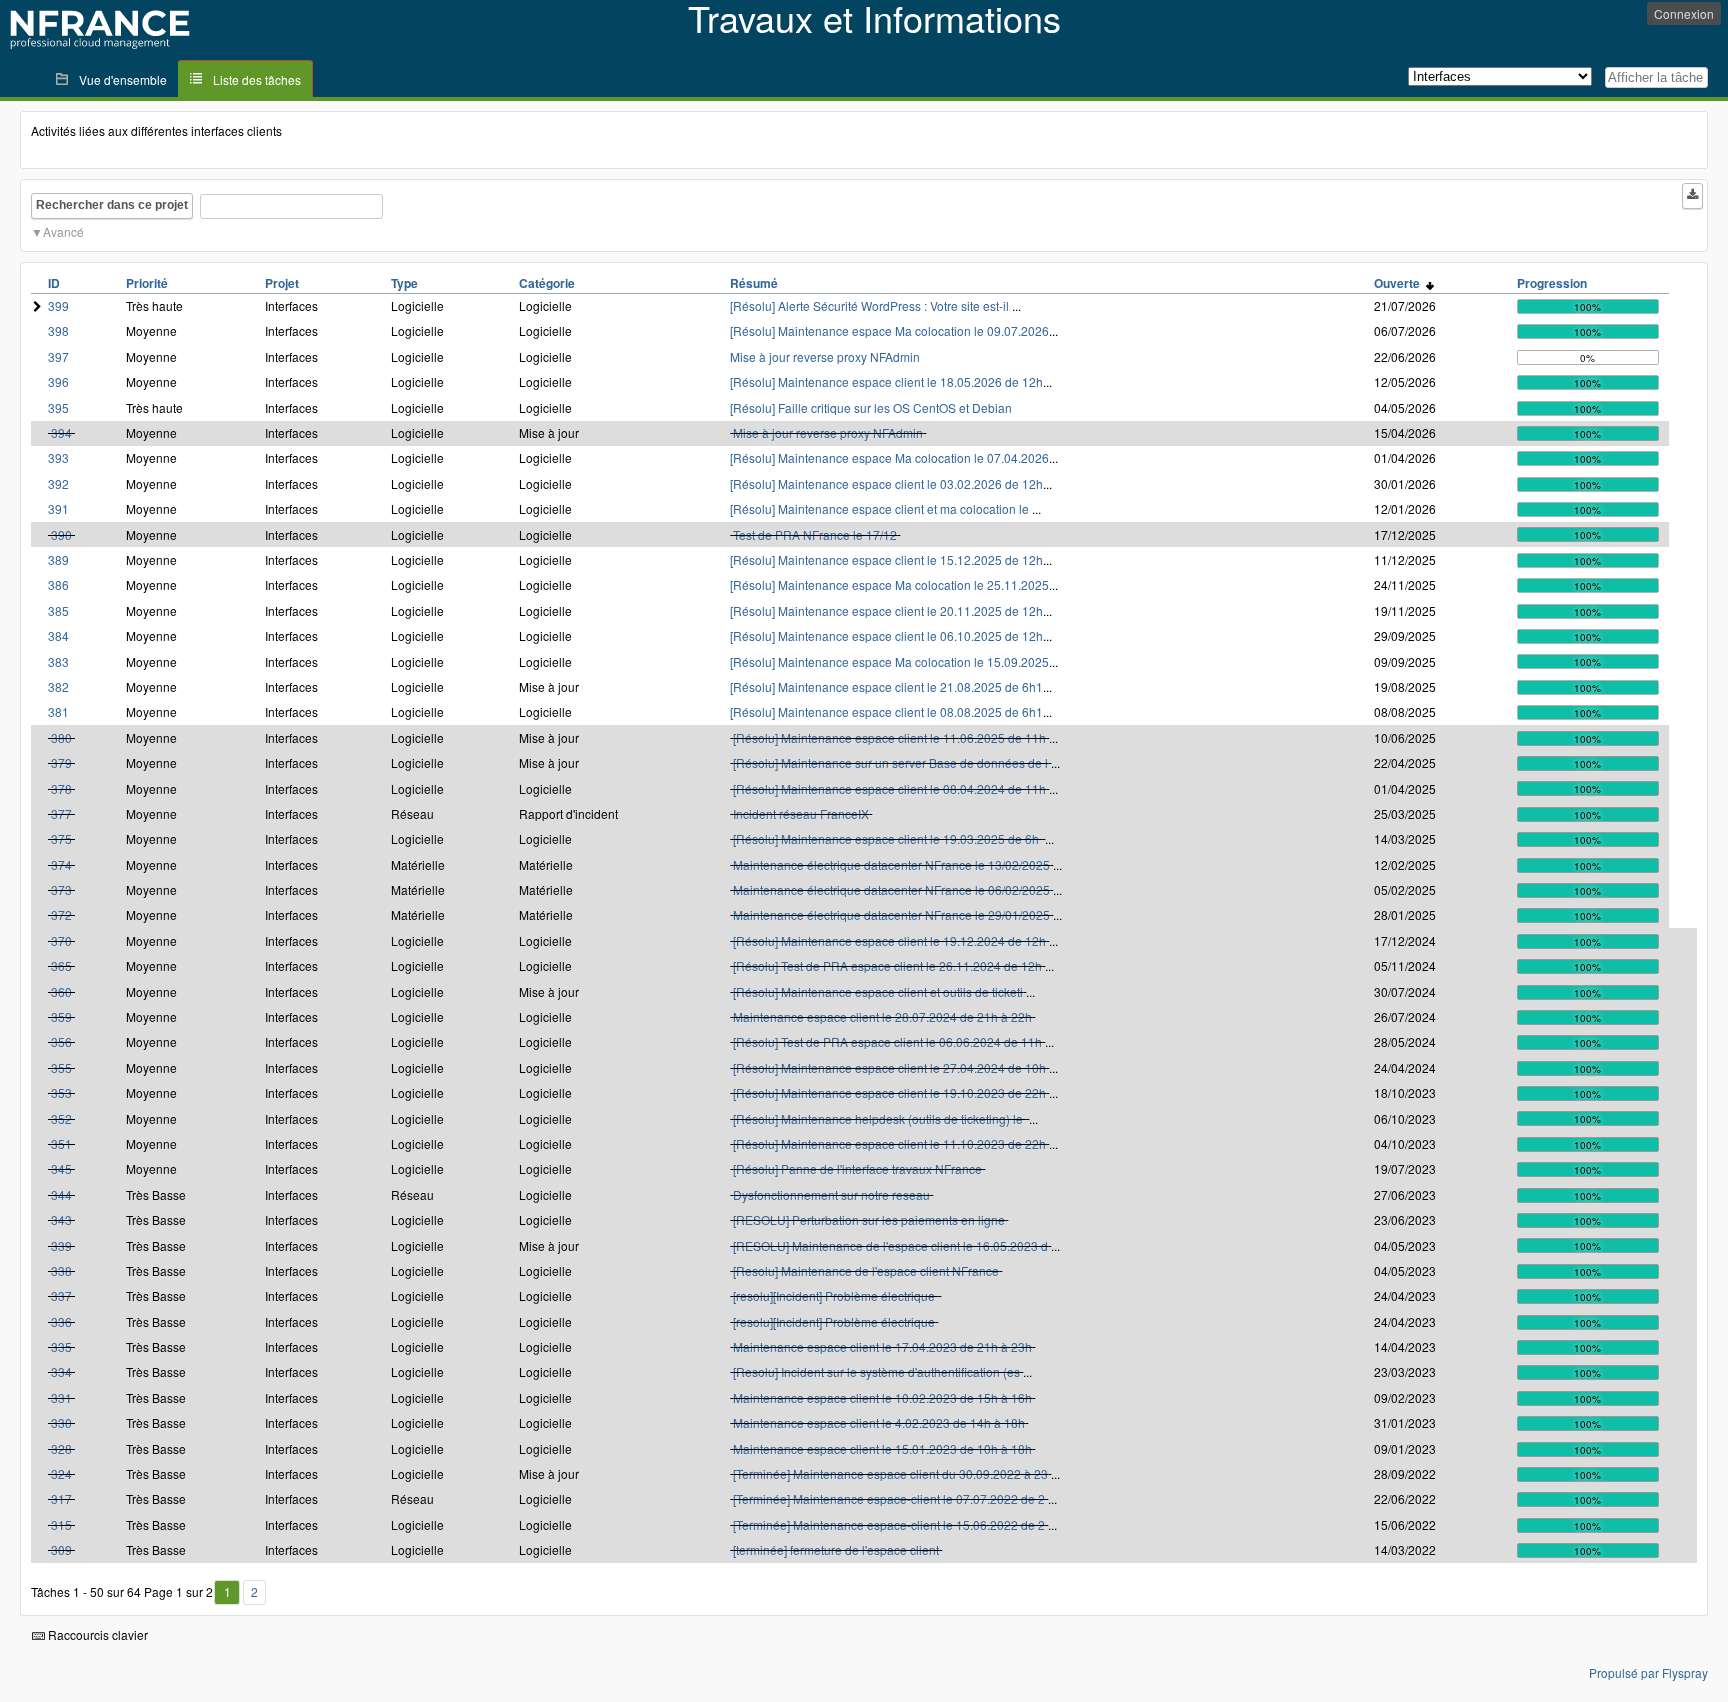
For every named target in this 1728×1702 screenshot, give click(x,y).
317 (61, 1498)
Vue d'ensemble (123, 79)
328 (61, 1448)
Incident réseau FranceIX (801, 813)
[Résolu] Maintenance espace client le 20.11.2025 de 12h (886, 610)
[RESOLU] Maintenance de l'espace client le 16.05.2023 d (890, 1245)
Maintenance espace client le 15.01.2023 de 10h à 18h (882, 1448)
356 (61, 1041)
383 (58, 661)
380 (61, 737)
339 (61, 1245)
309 (61, 1549)
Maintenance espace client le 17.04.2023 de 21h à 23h (882, 1346)
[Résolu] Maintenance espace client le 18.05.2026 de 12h (886, 381)
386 (58, 584)
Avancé (63, 231)
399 (58, 305)
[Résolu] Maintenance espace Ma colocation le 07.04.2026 (889, 457)
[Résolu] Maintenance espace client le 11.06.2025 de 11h (889, 737)
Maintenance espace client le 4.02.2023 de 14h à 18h (879, 1422)
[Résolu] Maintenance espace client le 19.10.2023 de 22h (889, 1092)
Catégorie (547, 283)
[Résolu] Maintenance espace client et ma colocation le (881, 508)
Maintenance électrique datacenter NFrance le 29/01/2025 (891, 914)
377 (61, 813)
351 (61, 1143)
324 (61, 1473)
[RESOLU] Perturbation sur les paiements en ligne (869, 1219)
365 (61, 965)
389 (58, 559)
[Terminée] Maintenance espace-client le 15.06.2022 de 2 (889, 1524)
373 (61, 889)
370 (61, 940)
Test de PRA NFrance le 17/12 (815, 534)
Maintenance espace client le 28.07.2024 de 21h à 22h (882, 1016)
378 (61, 788)
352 (61, 1118)
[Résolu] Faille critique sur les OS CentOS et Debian (871, 407)
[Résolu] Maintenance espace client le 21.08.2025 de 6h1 (886, 686)
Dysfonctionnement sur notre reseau (831, 1194)
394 (61, 432)
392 (58, 483)
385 (58, 610)
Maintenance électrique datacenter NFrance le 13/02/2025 (891, 864)
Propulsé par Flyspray (1648, 1672)
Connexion (1684, 13)
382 (58, 686)
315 (61, 1524)
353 (61, 1092)
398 (58, 330)
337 (61, 1295)
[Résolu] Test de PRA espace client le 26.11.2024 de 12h (887, 965)
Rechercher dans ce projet (112, 205)
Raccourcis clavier (96, 1634)
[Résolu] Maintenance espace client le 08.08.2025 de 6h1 (886, 711)
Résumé (754, 283)
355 (61, 1067)
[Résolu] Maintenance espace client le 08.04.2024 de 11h (889, 788)
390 (61, 534)
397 (58, 356)
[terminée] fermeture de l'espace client (836, 1549)
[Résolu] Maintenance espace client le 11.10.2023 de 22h (889, 1143)
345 (61, 1168)
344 (61, 1194)
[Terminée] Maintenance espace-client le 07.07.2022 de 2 (889, 1498)
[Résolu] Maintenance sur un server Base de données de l (890, 762)
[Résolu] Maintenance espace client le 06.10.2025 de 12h (886, 635)
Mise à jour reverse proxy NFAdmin (825, 356)
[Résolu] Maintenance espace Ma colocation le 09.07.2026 (889, 330)
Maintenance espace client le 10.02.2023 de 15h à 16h (882, 1397)
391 (58, 508)
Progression (1552, 283)
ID (54, 283)
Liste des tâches (257, 79)
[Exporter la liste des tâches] (1692, 196)
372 (61, 914)
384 (58, 635)
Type (404, 283)
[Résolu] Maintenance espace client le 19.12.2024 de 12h (889, 940)
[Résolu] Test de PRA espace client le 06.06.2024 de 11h (887, 1041)
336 (61, 1321)
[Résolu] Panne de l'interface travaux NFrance (857, 1168)
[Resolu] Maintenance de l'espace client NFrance (866, 1270)
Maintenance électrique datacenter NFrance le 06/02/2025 (891, 889)
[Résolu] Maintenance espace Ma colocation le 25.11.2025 (889, 584)
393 (58, 457)
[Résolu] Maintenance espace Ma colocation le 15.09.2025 (889, 661)
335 (61, 1346)
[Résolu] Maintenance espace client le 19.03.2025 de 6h (887, 838)
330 (61, 1422)
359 (61, 1016)
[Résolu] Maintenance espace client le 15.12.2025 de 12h (886, 559)
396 (58, 381)
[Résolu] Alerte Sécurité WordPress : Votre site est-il (871, 305)
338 (61, 1270)
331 (61, 1397)
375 (61, 838)
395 (58, 407)
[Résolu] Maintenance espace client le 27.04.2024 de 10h (889, 1067)
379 (61, 762)
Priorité (147, 283)
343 (61, 1219)
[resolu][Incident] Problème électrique (835, 1295)
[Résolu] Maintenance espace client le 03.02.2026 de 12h (886, 483)
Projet (282, 283)
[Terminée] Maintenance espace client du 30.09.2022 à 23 (890, 1473)
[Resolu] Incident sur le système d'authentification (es (876, 1371)
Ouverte (1400, 283)
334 (61, 1371)
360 (61, 991)
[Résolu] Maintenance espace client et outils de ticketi (878, 991)
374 (61, 864)
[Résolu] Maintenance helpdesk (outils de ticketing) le (879, 1118)
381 (58, 711)
